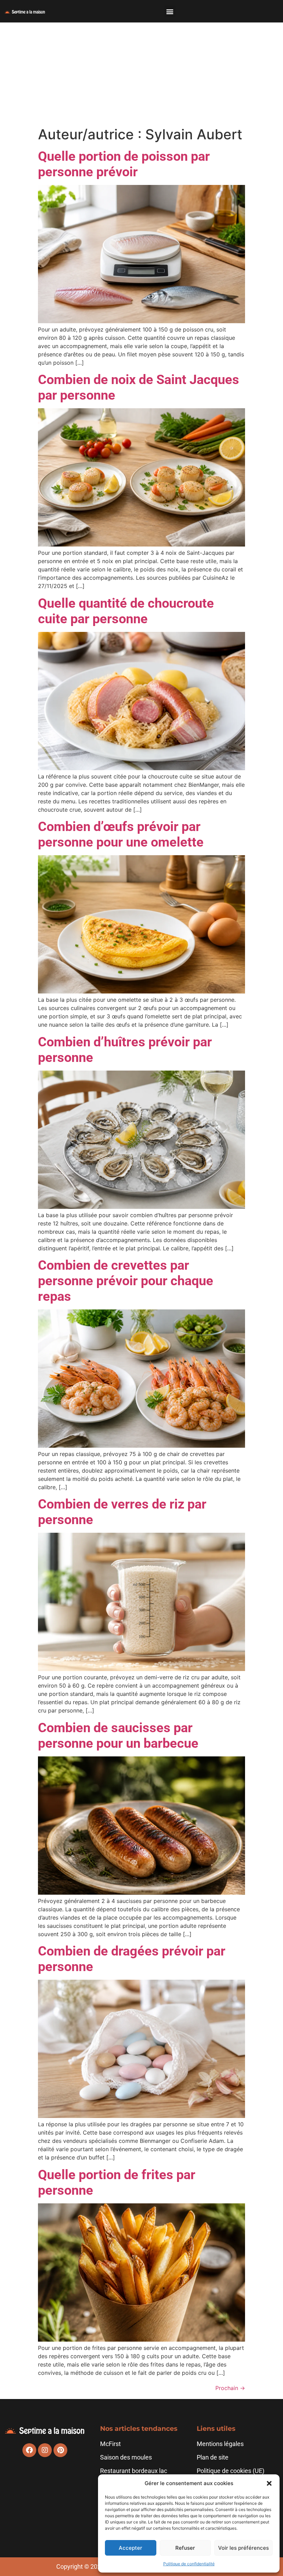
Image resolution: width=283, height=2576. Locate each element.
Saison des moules (126, 2457)
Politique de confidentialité (189, 2564)
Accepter (130, 2548)
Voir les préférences (243, 2548)
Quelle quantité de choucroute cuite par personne (126, 611)
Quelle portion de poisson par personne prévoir (124, 164)
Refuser (185, 2548)
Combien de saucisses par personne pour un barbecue (118, 1735)
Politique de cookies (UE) (231, 2471)
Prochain (230, 2388)
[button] (269, 2483)
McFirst (110, 2444)
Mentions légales (220, 2444)
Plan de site (213, 2457)
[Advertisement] (141, 74)
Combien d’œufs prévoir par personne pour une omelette (121, 834)
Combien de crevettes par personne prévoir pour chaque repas (126, 1281)
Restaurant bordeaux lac (134, 2471)
